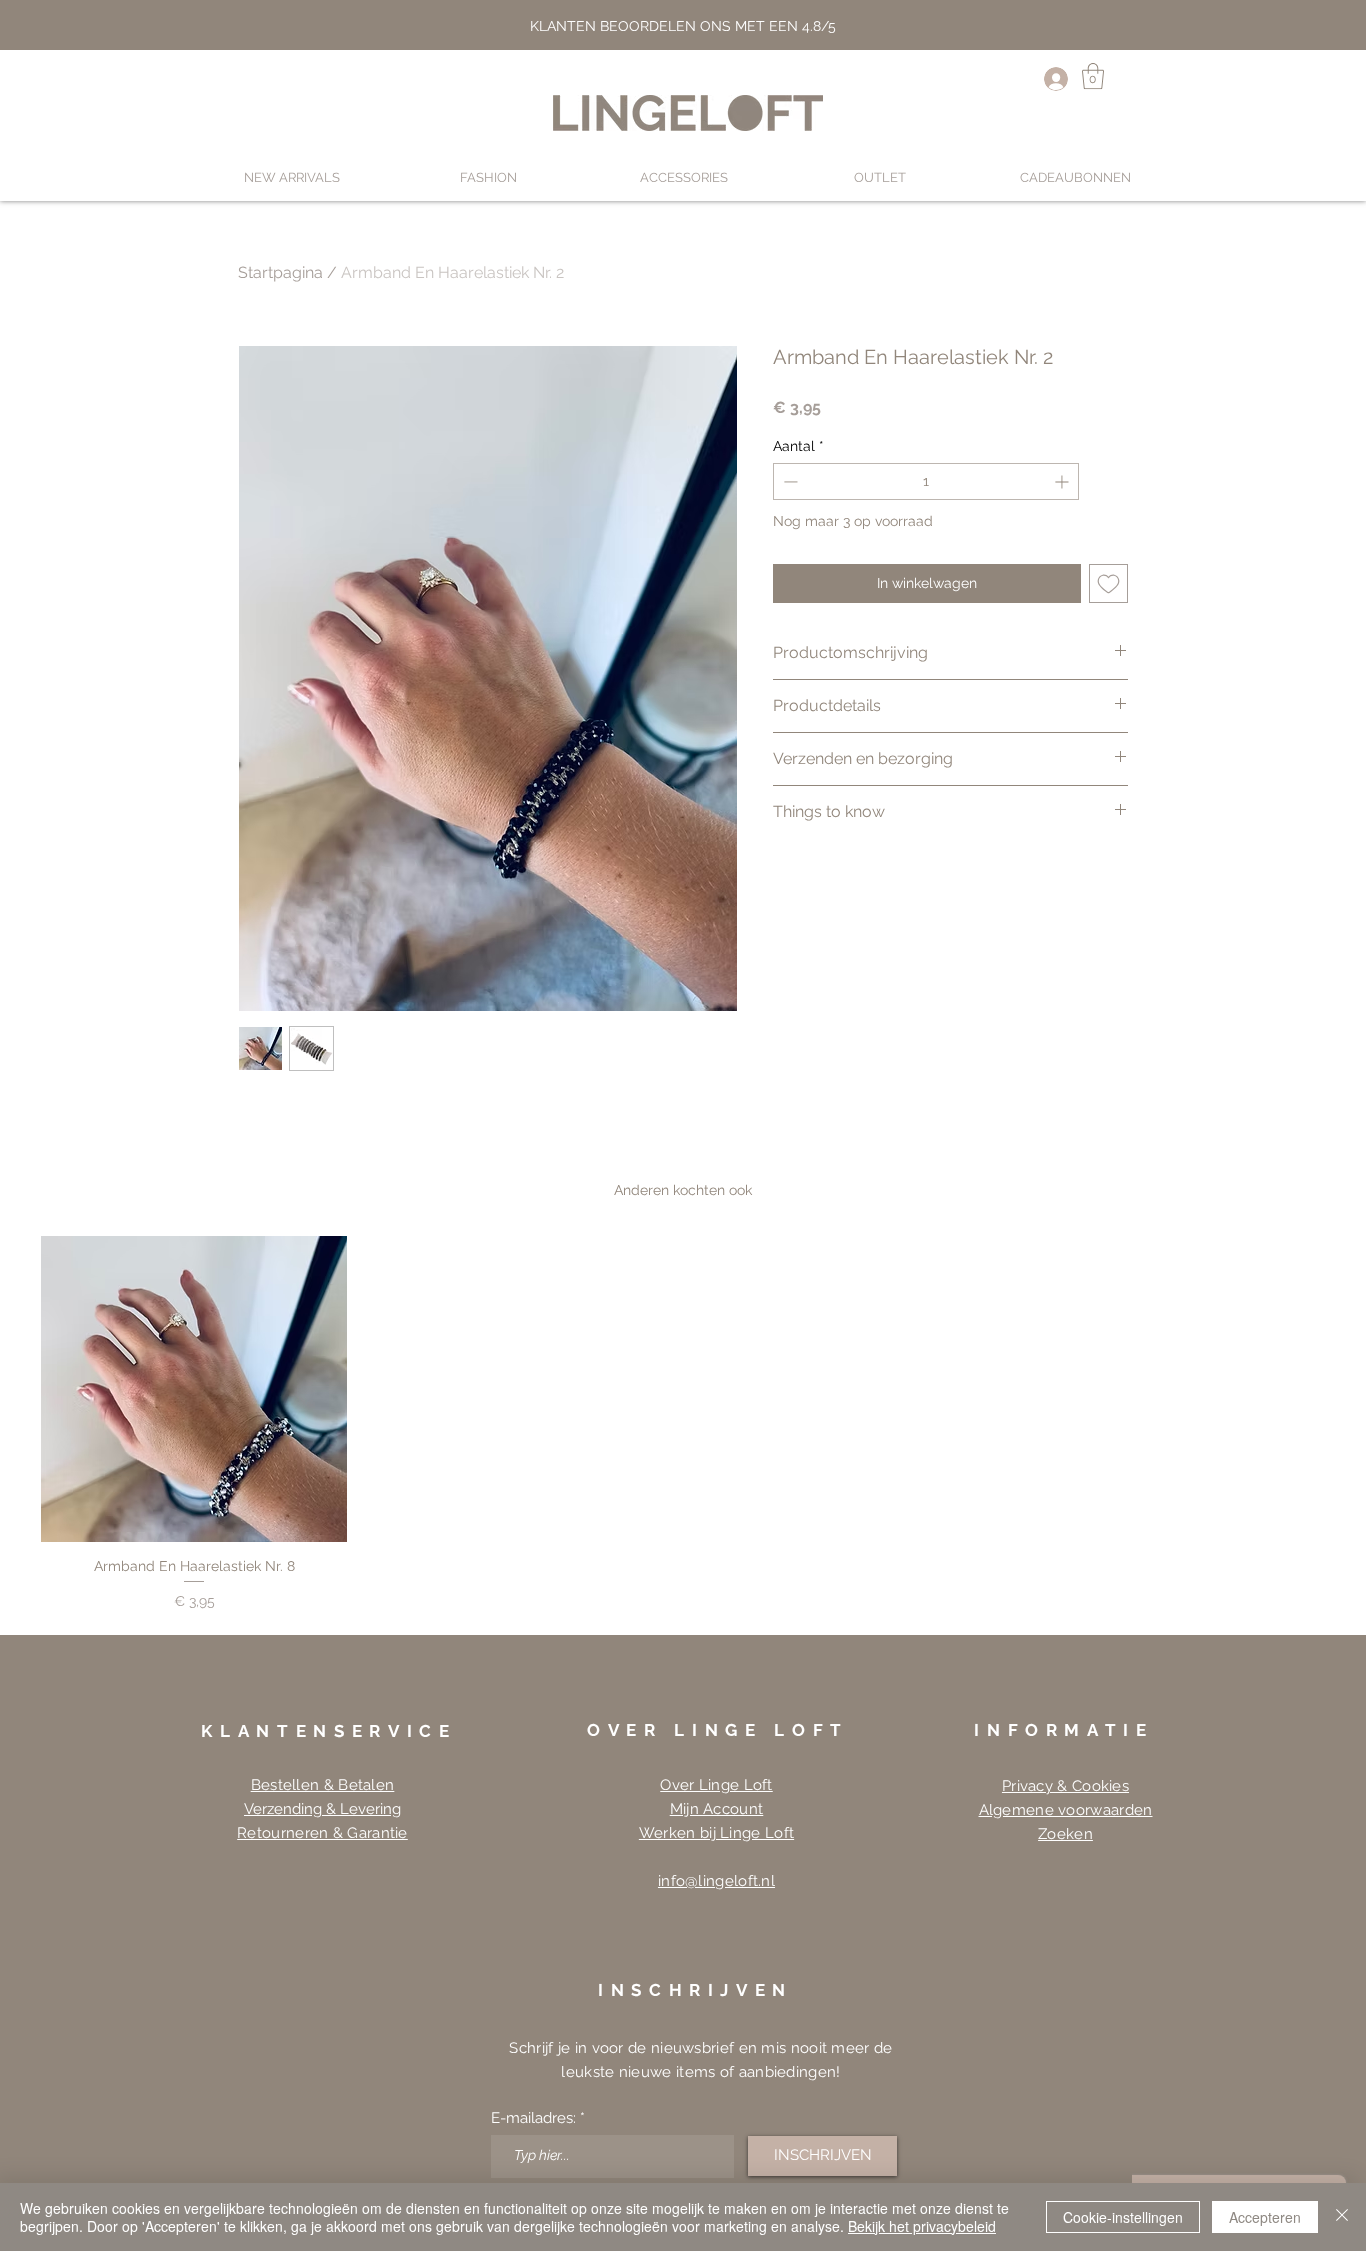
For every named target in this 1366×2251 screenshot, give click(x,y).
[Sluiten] (1342, 2217)
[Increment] (1063, 481)
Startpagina (280, 272)
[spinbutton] (926, 481)
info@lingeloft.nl (716, 1881)
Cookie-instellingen (1123, 2217)
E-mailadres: (533, 2118)
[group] (683, 1424)
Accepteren (1265, 2217)
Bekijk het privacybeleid (922, 2226)
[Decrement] (788, 481)
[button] (1093, 76)
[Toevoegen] (1108, 583)
